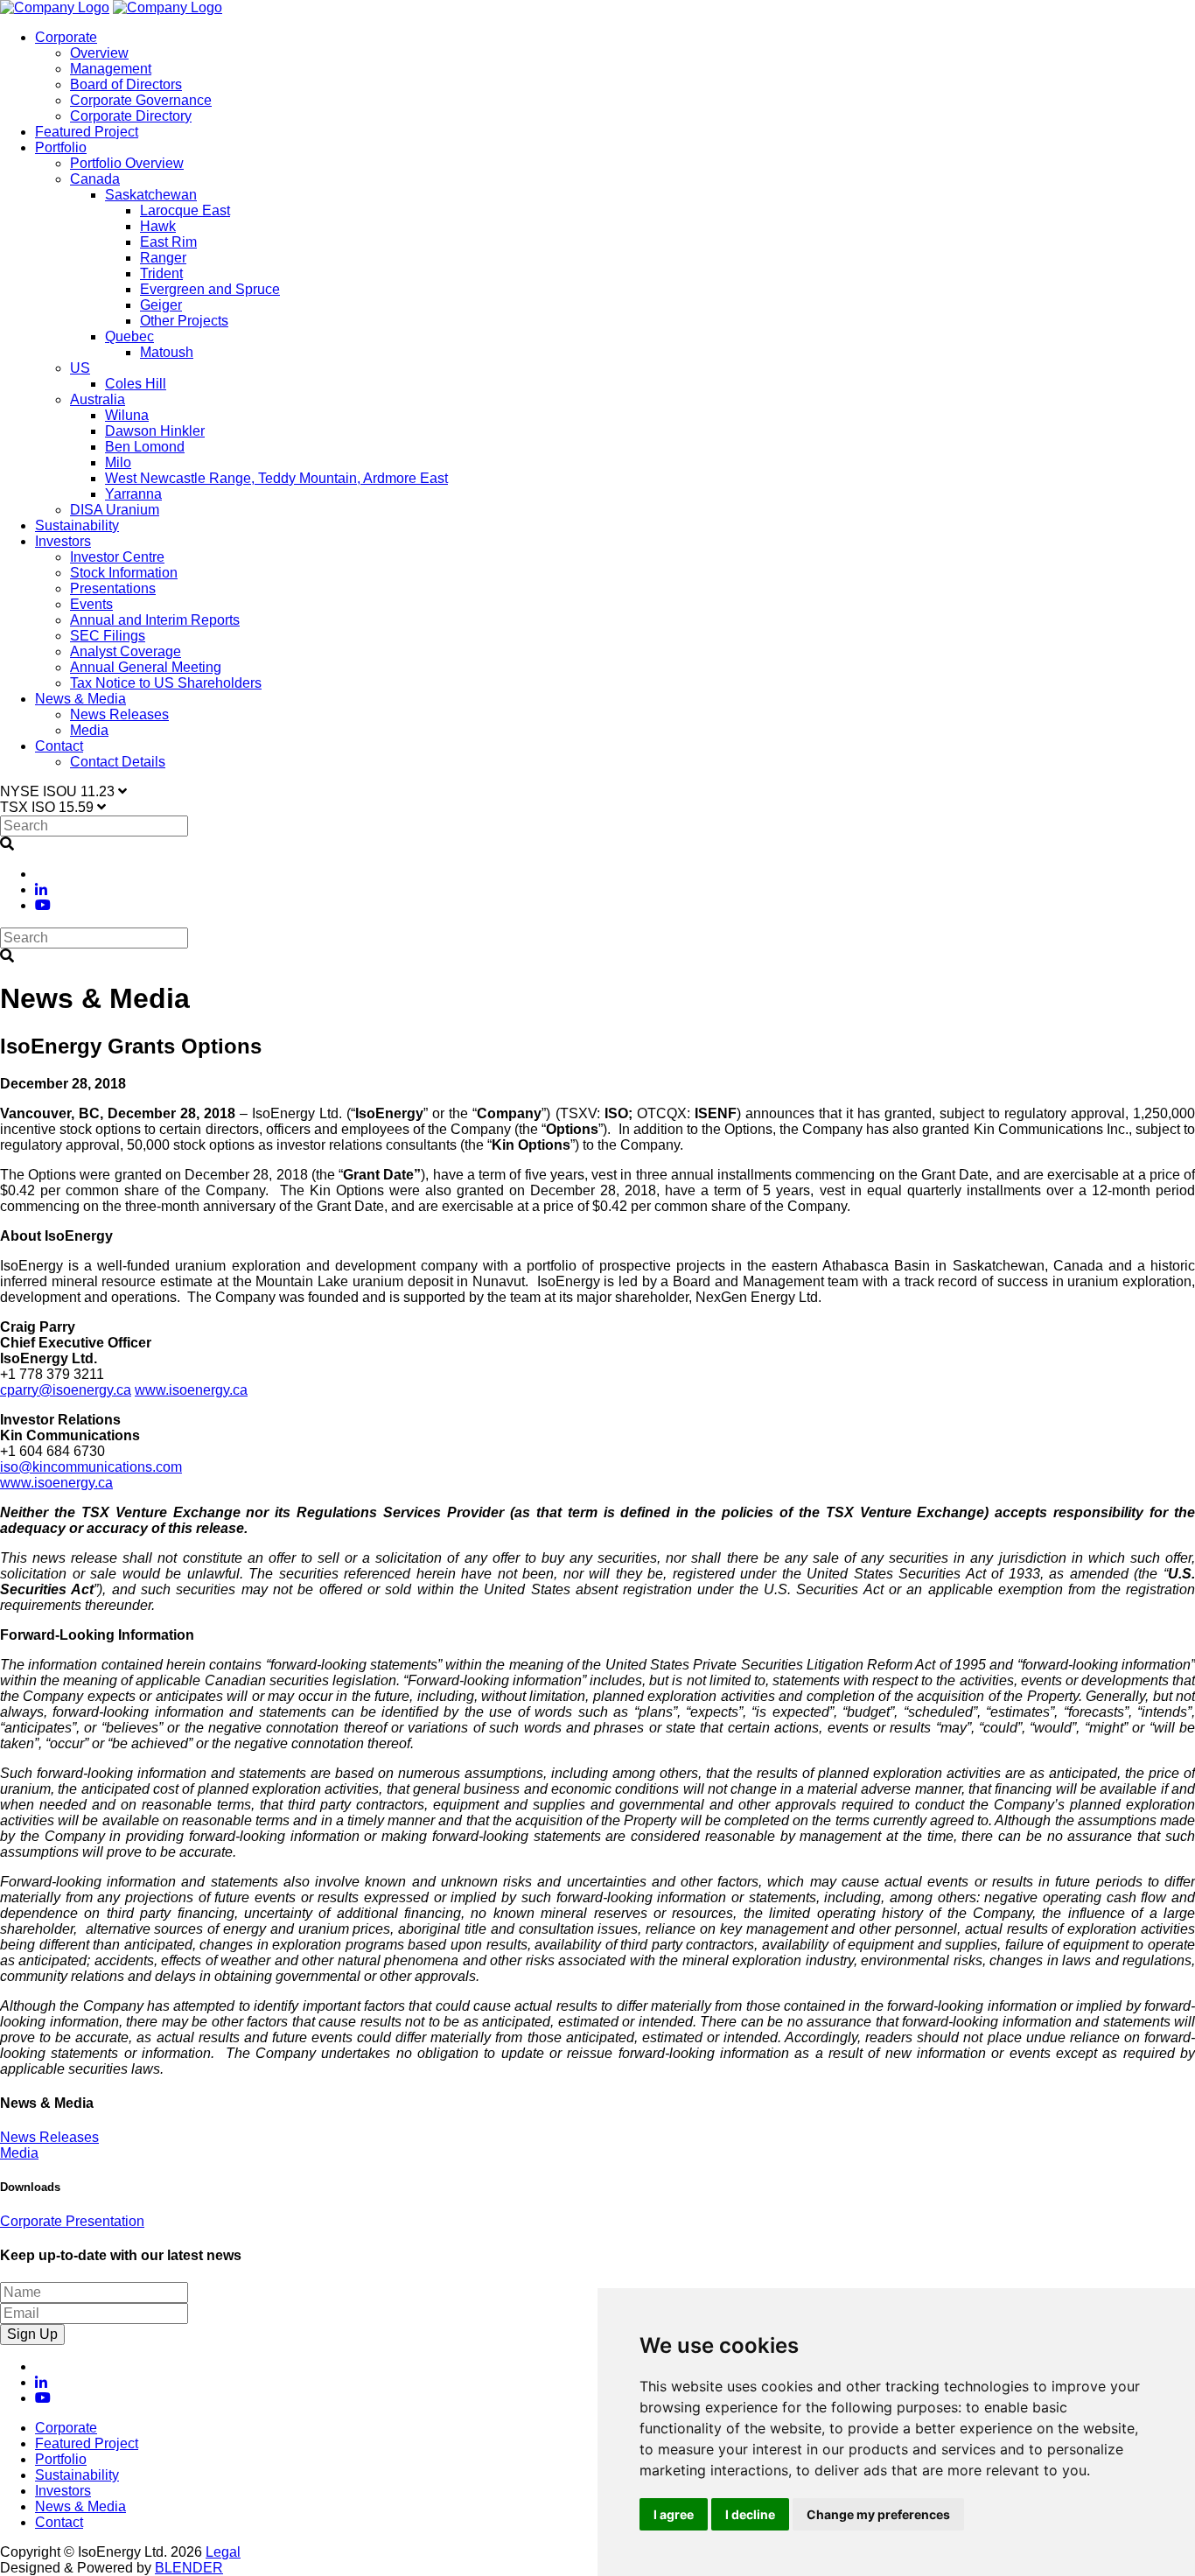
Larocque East (185, 210)
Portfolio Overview (127, 163)
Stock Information (124, 573)
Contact (59, 746)
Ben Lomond (145, 447)
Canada (95, 179)
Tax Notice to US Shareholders (166, 683)
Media (89, 730)
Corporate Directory (131, 116)
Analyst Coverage (126, 651)
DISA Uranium (115, 510)
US (80, 368)
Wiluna (127, 415)
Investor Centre (117, 557)
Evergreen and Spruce (210, 289)
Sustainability (77, 525)
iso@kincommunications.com (91, 1467)
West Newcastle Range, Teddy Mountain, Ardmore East (276, 478)
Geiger (161, 305)
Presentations (113, 588)
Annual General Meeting (146, 667)
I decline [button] (750, 2514)
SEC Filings (108, 636)
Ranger (163, 258)
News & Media (80, 699)
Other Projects (184, 321)
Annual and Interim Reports (155, 620)
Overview (99, 53)
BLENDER (189, 2568)
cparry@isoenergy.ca (66, 1390)
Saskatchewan (151, 195)
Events (91, 604)
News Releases (119, 714)
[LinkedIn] (41, 889)
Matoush (167, 352)
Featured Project (87, 132)
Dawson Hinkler (155, 431)
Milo (118, 462)
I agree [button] (674, 2514)
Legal (223, 2552)
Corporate (66, 37)
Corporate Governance (141, 100)
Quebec (129, 336)
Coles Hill (136, 384)
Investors (63, 541)
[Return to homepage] (55, 7)
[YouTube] (43, 905)
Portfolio (61, 147)
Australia (98, 399)
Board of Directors (126, 84)
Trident (161, 273)
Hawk (158, 226)
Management (111, 69)
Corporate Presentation (72, 2221)
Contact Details (118, 762)
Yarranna (133, 494)
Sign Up (32, 2334)
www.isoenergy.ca (191, 1390)
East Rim (168, 242)
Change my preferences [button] (878, 2514)
